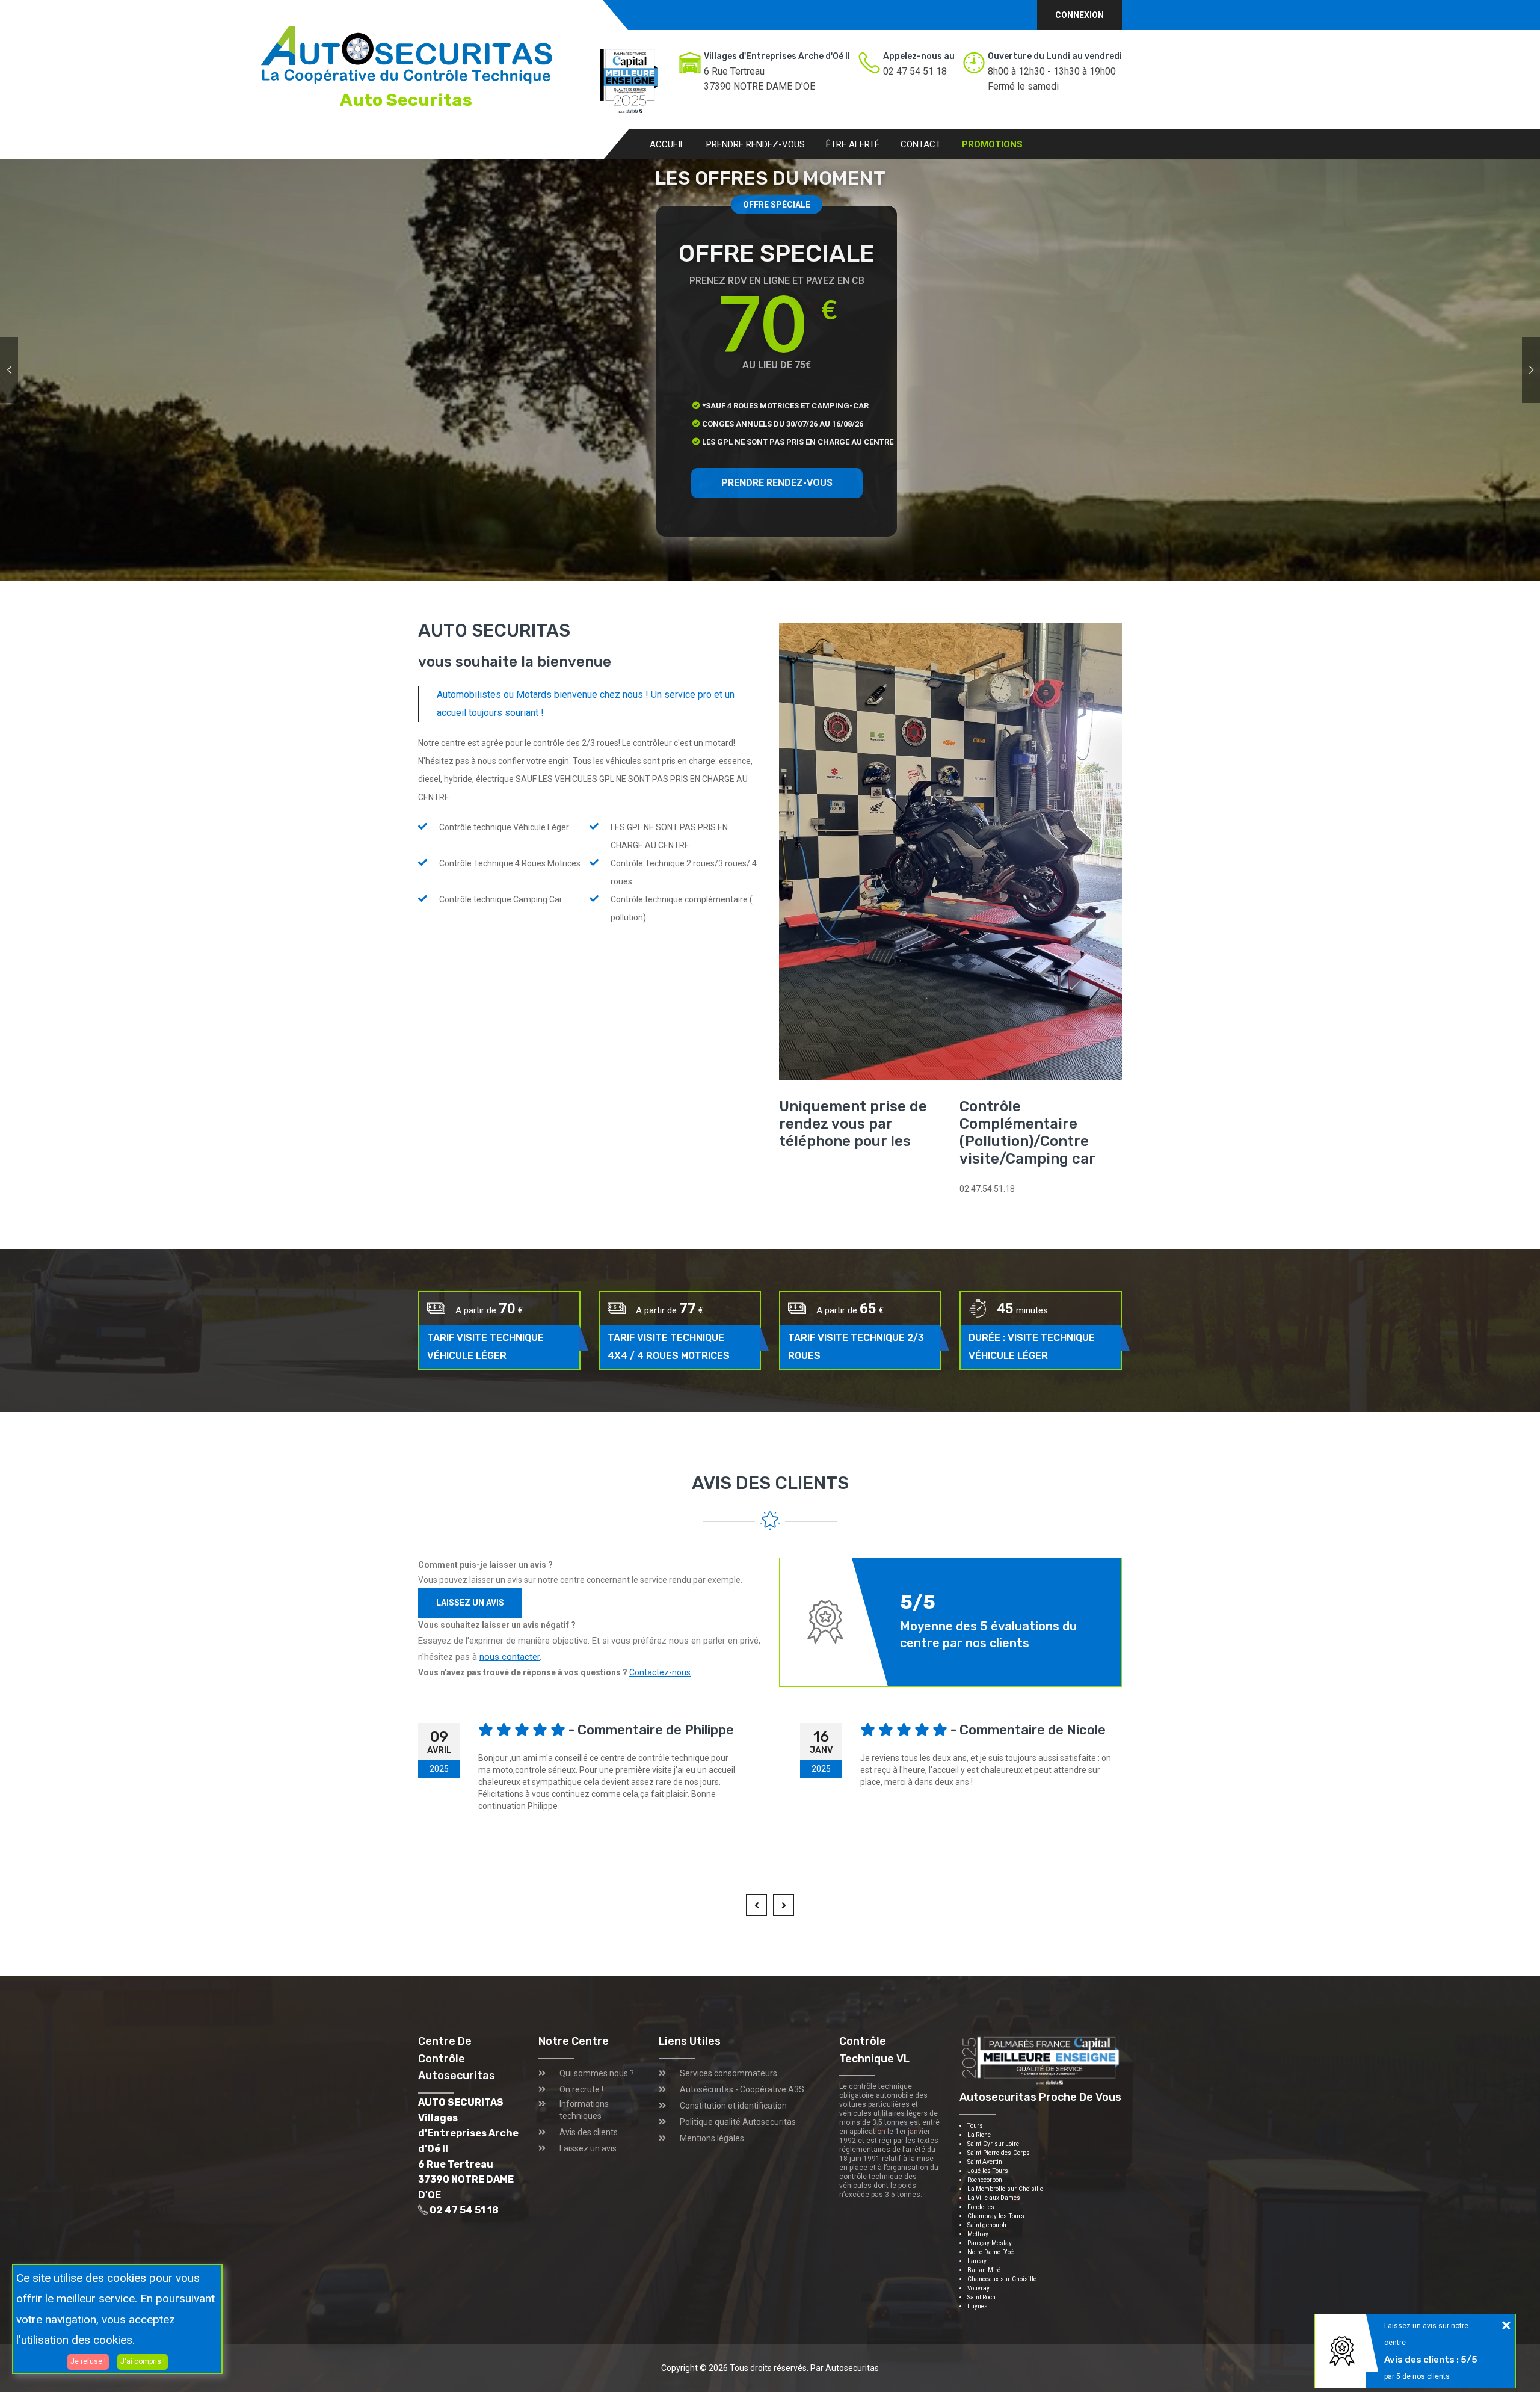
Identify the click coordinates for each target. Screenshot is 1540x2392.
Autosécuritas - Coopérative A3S (742, 2089)
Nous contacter (652, 454)
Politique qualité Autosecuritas (738, 2122)
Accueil (667, 144)
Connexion (1080, 15)
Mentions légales (712, 2138)
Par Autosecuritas (845, 2368)
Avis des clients (589, 2132)
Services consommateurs (728, 2073)
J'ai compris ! (143, 2361)
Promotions (992, 144)
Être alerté (853, 144)
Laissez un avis (470, 1603)
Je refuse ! (88, 2361)
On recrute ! (581, 2089)
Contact (921, 144)
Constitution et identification (733, 2106)
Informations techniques (584, 2110)
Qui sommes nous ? (597, 2073)
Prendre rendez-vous (756, 144)
